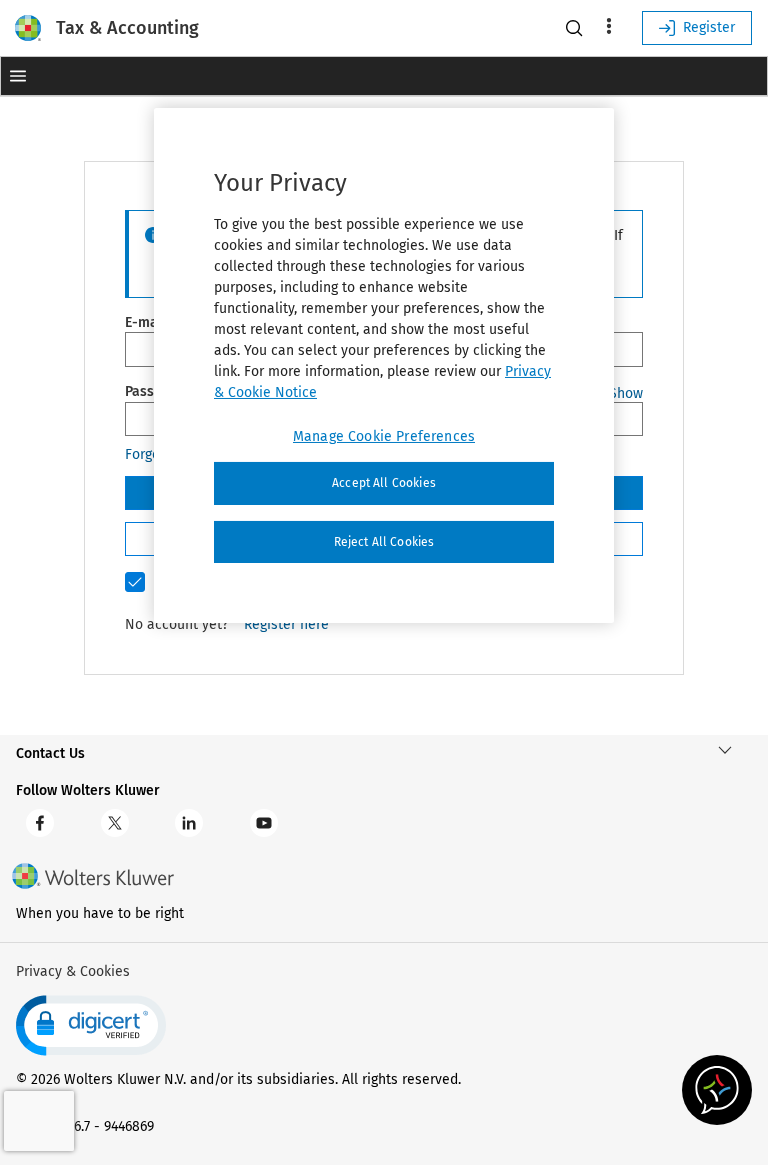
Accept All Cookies (384, 483)
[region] (384, 366)
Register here (286, 624)
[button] (18, 76)
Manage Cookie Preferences (384, 436)
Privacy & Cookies (73, 971)
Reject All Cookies (384, 542)
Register (709, 27)
